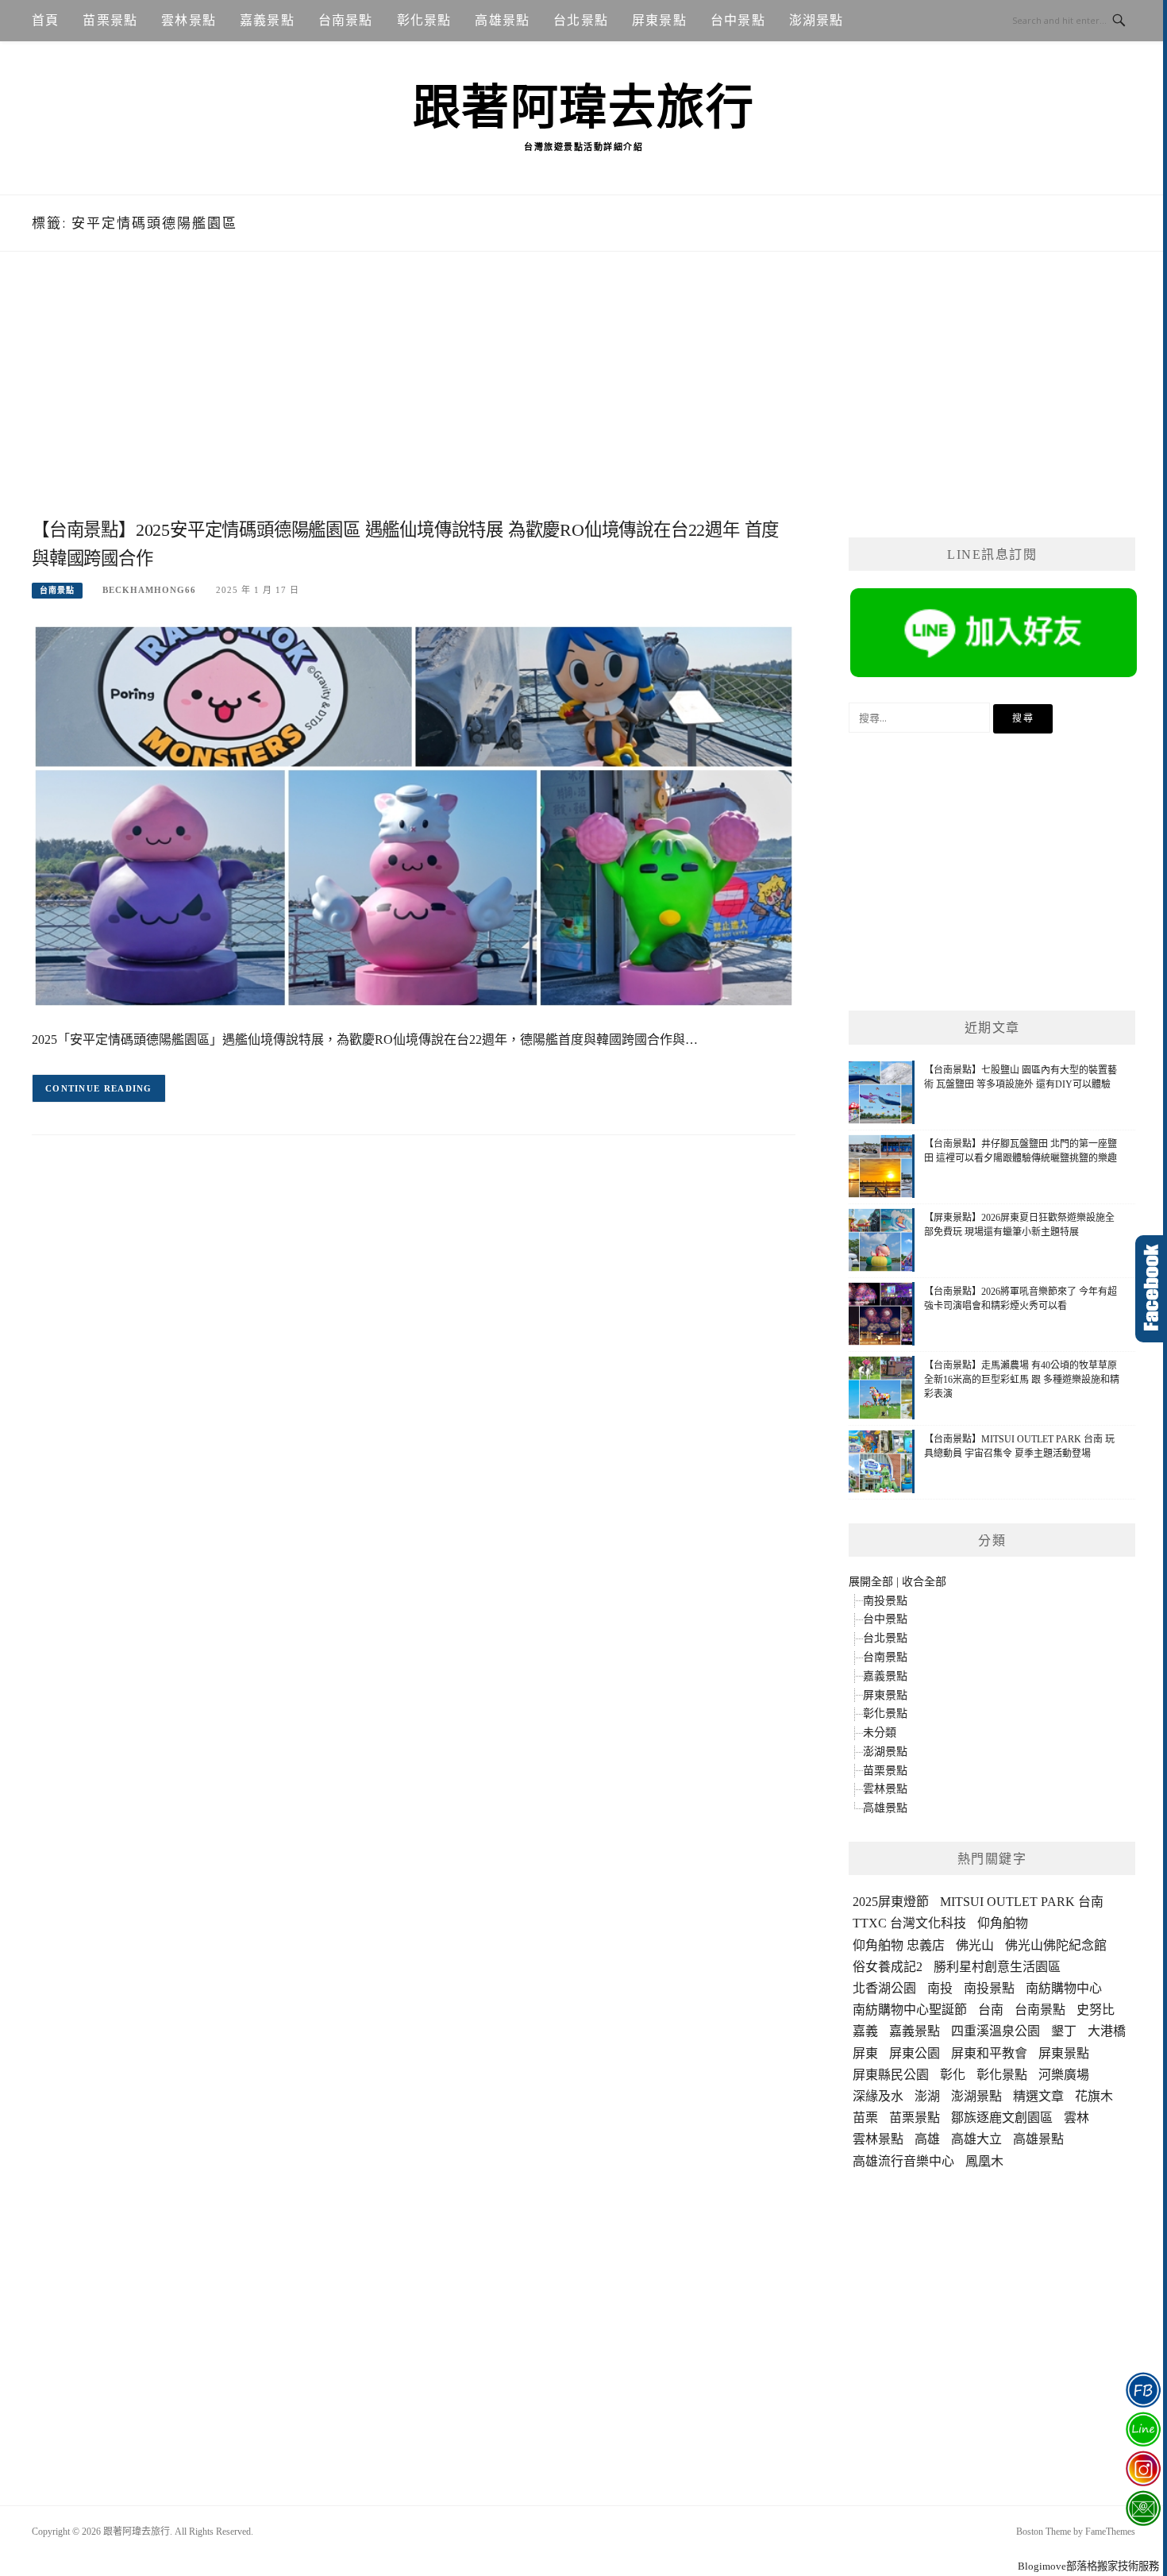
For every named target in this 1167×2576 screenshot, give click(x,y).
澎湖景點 (817, 20)
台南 (991, 2010)
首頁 (45, 20)
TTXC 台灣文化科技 (909, 1923)
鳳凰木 (984, 2161)
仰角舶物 (1003, 1923)
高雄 (927, 2139)
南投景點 (885, 1601)
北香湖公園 (884, 1988)
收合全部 (924, 1582)
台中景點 (738, 20)
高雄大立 (976, 2139)
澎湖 (927, 2096)
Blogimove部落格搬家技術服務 (1088, 2566)
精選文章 (1038, 2096)
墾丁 (1064, 2031)
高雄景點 (502, 20)
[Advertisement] (414, 402)
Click (1151, 1289)
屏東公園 (915, 2053)
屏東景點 (659, 20)
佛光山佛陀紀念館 (1056, 1945)
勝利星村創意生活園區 (997, 1967)
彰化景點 (424, 20)
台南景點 (346, 20)
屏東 (865, 2053)
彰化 (953, 2075)
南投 (940, 1988)
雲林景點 (189, 20)
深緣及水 (878, 2096)
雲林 (1076, 2118)
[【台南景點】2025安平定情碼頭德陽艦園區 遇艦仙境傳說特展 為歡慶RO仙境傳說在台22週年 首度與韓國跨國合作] (414, 815)
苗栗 (865, 2118)
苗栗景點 (110, 20)
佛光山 (975, 1945)
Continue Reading (99, 1088)
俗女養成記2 (888, 1967)
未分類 (880, 1733)
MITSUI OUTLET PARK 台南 (1022, 1902)
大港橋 (1107, 2031)
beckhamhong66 (149, 590)
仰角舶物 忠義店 (899, 1945)
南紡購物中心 (1064, 1988)
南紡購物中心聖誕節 (910, 2010)
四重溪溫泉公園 (996, 2031)
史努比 (1096, 2010)
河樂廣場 (1064, 2075)
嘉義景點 (267, 20)
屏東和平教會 (989, 2053)
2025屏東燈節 (891, 1902)
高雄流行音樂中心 (903, 2161)
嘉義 (865, 2031)
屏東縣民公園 (891, 2075)
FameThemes (1110, 2532)
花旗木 (1094, 2096)
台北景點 (581, 20)
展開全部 (871, 1582)
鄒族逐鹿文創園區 (1002, 2118)
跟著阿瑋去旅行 (584, 108)
